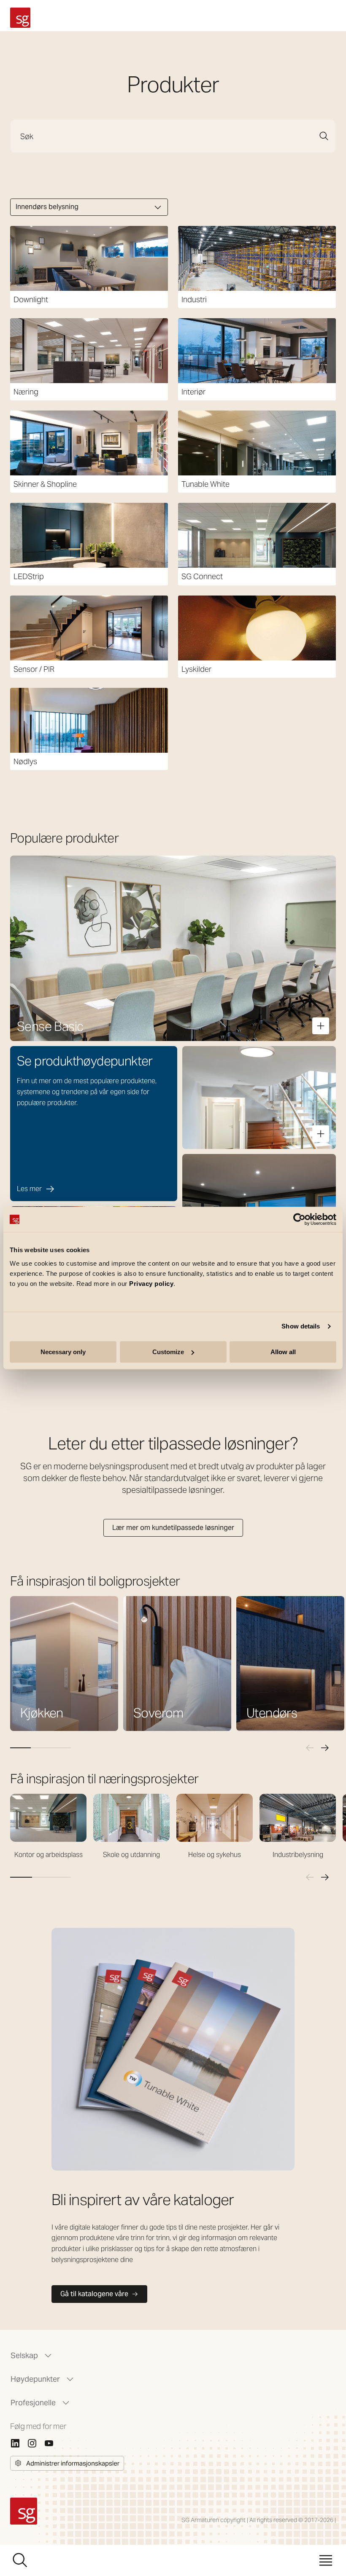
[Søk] (324, 136)
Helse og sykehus (215, 1855)
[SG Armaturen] (20, 18)
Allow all (283, 1352)
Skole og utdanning (131, 1855)
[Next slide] (325, 1748)
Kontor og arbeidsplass (49, 1855)
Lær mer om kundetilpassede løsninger (173, 1528)
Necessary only (63, 1352)
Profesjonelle (33, 2403)
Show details (301, 1326)
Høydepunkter (35, 2379)
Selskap (24, 2355)
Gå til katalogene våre (94, 2294)
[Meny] (326, 2560)
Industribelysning (298, 1855)
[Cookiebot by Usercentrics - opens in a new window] (299, 1219)
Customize (168, 1352)
